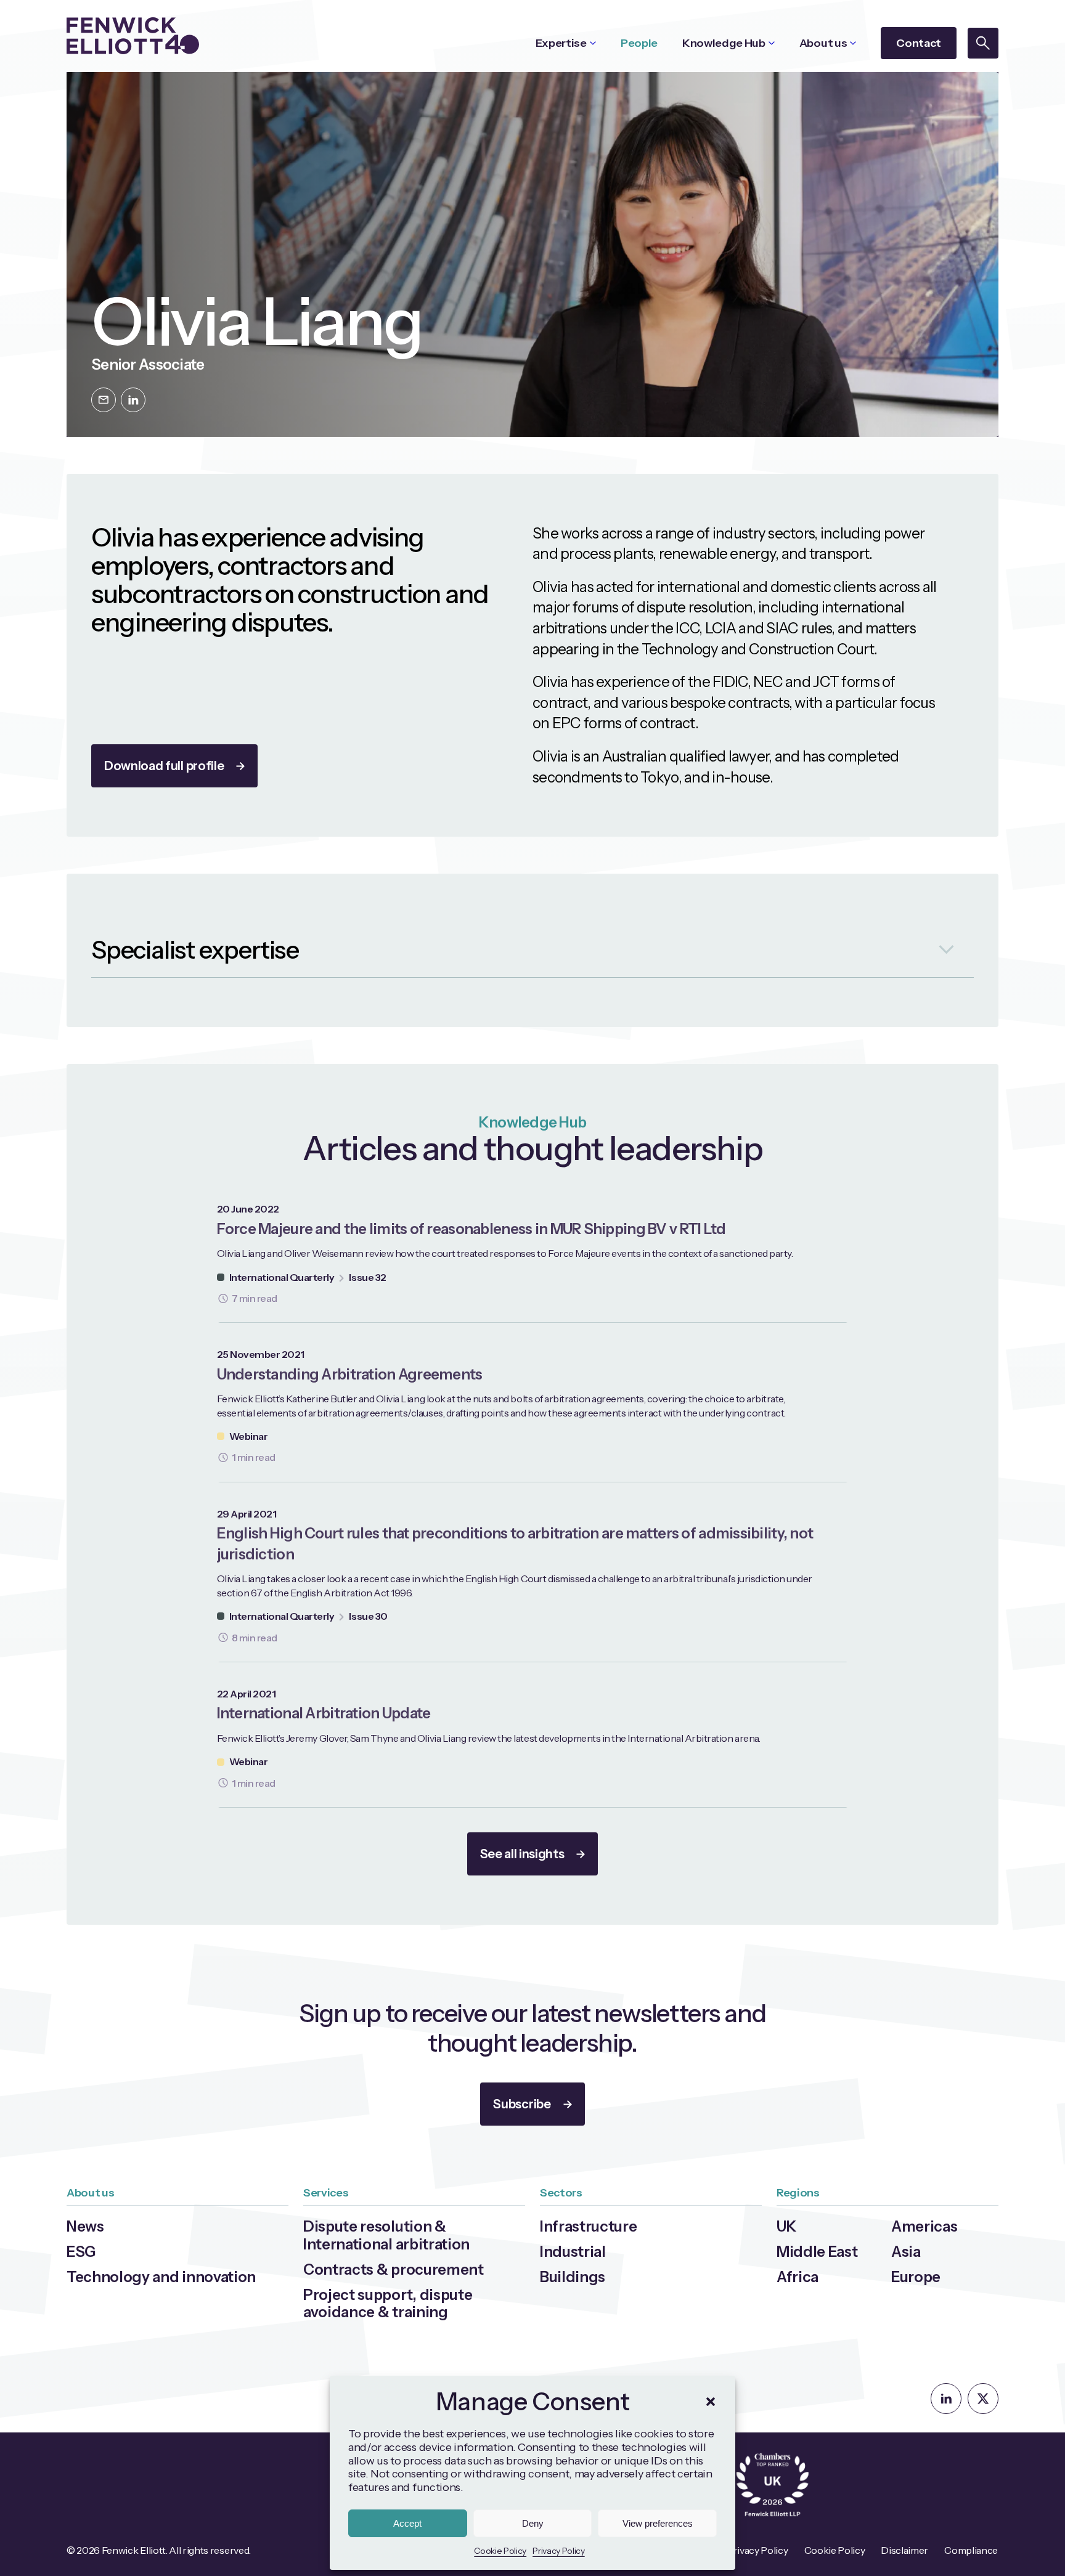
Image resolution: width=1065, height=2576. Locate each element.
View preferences (658, 2523)
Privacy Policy (559, 2551)
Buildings (573, 2277)
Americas (924, 2226)
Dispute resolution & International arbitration (386, 2235)
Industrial (573, 2252)
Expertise (561, 43)
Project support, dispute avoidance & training (388, 2304)
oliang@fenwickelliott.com (104, 400)
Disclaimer (904, 2550)
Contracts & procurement (394, 2269)
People (639, 43)
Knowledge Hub (724, 43)
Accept (407, 2523)
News (85, 2226)
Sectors (561, 2193)
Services (326, 2193)
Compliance (971, 2550)
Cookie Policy (500, 2551)
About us (823, 43)
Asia (906, 2252)
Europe (916, 2277)
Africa (798, 2277)
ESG (81, 2252)
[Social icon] (946, 2399)
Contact (919, 43)
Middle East (817, 2252)
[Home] (133, 36)
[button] (711, 2402)
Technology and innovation (161, 2277)
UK (786, 2226)
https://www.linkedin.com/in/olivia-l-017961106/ (133, 400)
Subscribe (522, 2104)
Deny (533, 2523)
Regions (798, 2193)
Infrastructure (589, 2226)
